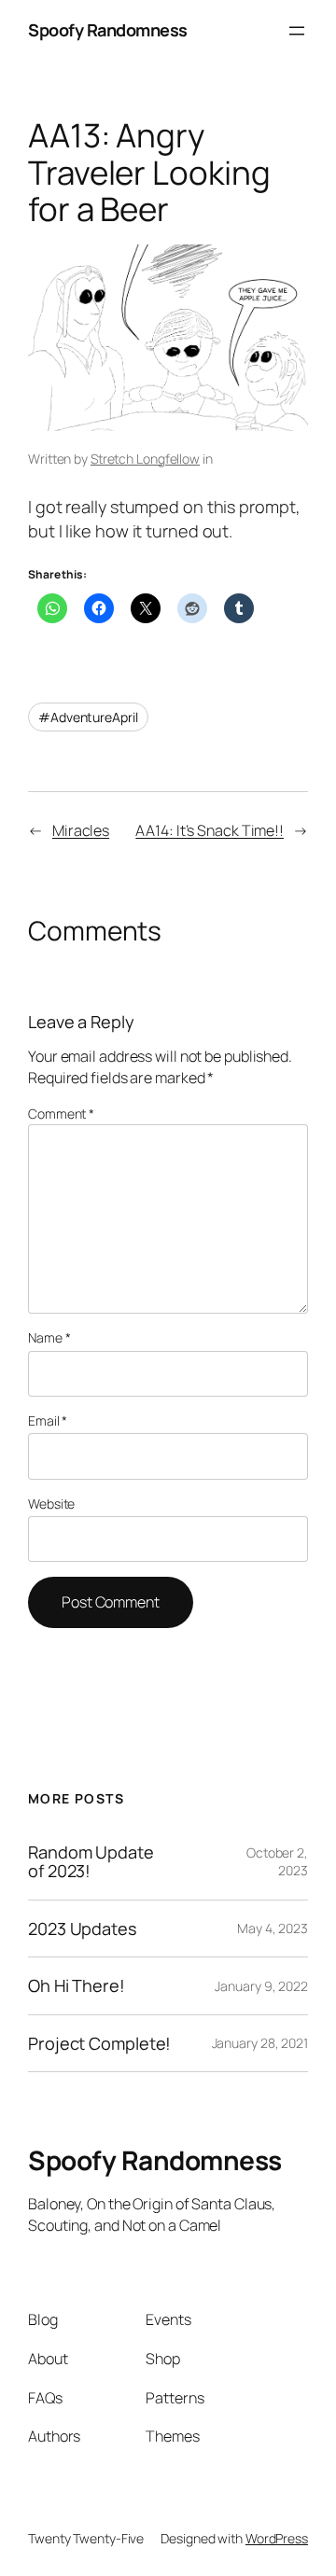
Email (48, 1420)
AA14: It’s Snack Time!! (210, 830)
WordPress (277, 2538)
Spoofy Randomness (108, 30)
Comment (61, 1114)
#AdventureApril (88, 717)
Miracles (81, 830)
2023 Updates (83, 1929)
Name (49, 1337)
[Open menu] (297, 31)
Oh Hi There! (77, 1985)
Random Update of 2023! (91, 1862)
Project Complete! (99, 2043)
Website (51, 1504)
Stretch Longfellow (145, 459)
